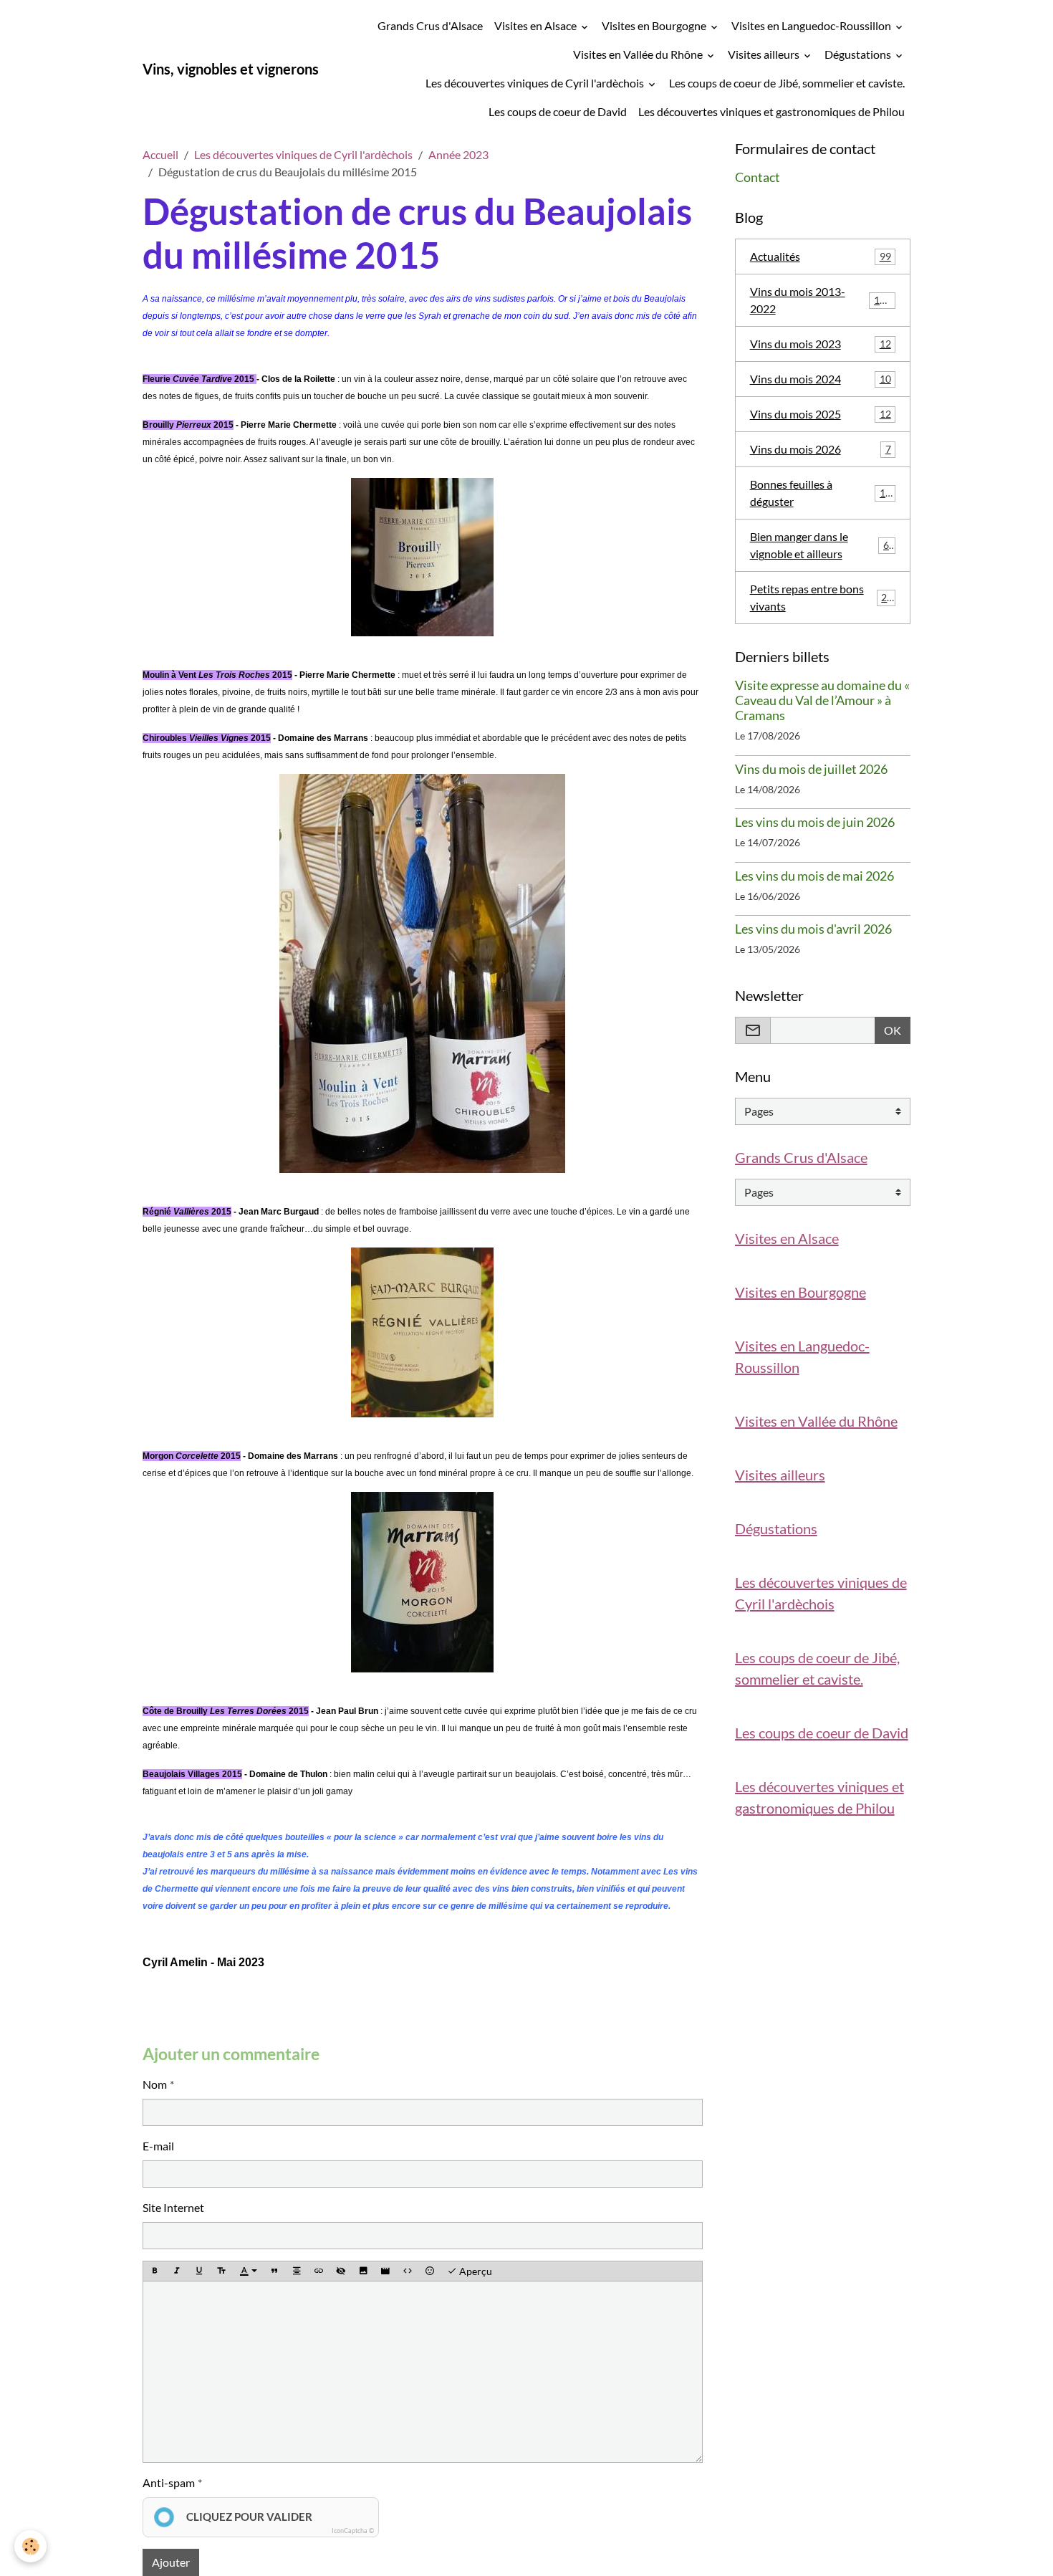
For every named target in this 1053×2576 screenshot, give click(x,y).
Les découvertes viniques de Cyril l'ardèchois (536, 83)
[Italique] (177, 2271)
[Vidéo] (385, 2271)
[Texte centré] (297, 2271)
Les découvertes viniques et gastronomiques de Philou (771, 111)
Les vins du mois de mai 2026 (814, 876)
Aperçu (475, 2271)
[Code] (408, 2271)
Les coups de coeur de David (558, 111)
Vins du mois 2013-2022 (821, 300)
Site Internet (173, 2207)
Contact (758, 177)
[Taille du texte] (221, 2271)
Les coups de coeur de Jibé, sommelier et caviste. (787, 83)
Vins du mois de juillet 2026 (811, 769)
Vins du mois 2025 (821, 414)
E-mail (158, 2146)
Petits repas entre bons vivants (822, 597)
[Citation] (274, 2271)
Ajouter (171, 2562)
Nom (155, 2084)
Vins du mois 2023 (821, 344)
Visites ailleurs (765, 54)
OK (893, 1030)
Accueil (160, 154)
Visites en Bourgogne (655, 25)
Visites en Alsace (537, 25)
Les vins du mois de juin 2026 (815, 822)
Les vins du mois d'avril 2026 (813, 929)
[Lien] (319, 2271)
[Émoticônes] (430, 2271)
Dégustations (859, 54)
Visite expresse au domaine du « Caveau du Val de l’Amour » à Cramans (822, 700)
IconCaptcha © (353, 2530)
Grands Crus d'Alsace (430, 25)
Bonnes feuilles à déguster (821, 493)
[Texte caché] (341, 2271)
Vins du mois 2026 (821, 449)
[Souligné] (199, 2271)
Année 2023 (458, 154)
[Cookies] (30, 2546)
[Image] (363, 2271)
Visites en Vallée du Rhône (639, 54)
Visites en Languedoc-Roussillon (812, 25)
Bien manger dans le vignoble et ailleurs (822, 545)
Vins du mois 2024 (821, 379)
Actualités (821, 256)
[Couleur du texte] (249, 2271)
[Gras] (155, 2271)
